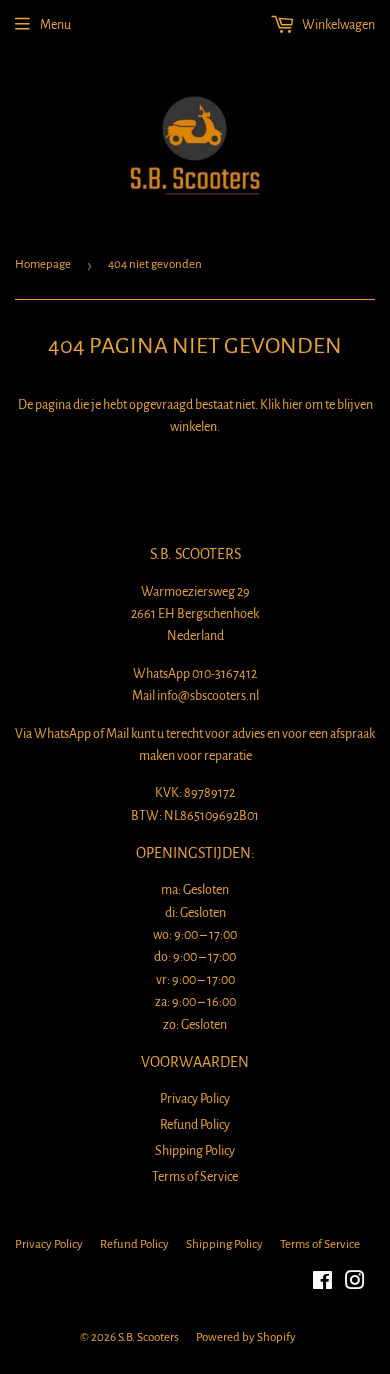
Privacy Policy (195, 1099)
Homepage (43, 264)
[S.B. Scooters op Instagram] (355, 1284)
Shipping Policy (195, 1151)
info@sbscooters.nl (208, 696)
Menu (55, 25)
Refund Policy (195, 1125)
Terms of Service (195, 1177)
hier (292, 405)
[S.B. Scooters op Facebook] (322, 1284)
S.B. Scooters (148, 1337)
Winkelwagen (337, 25)
